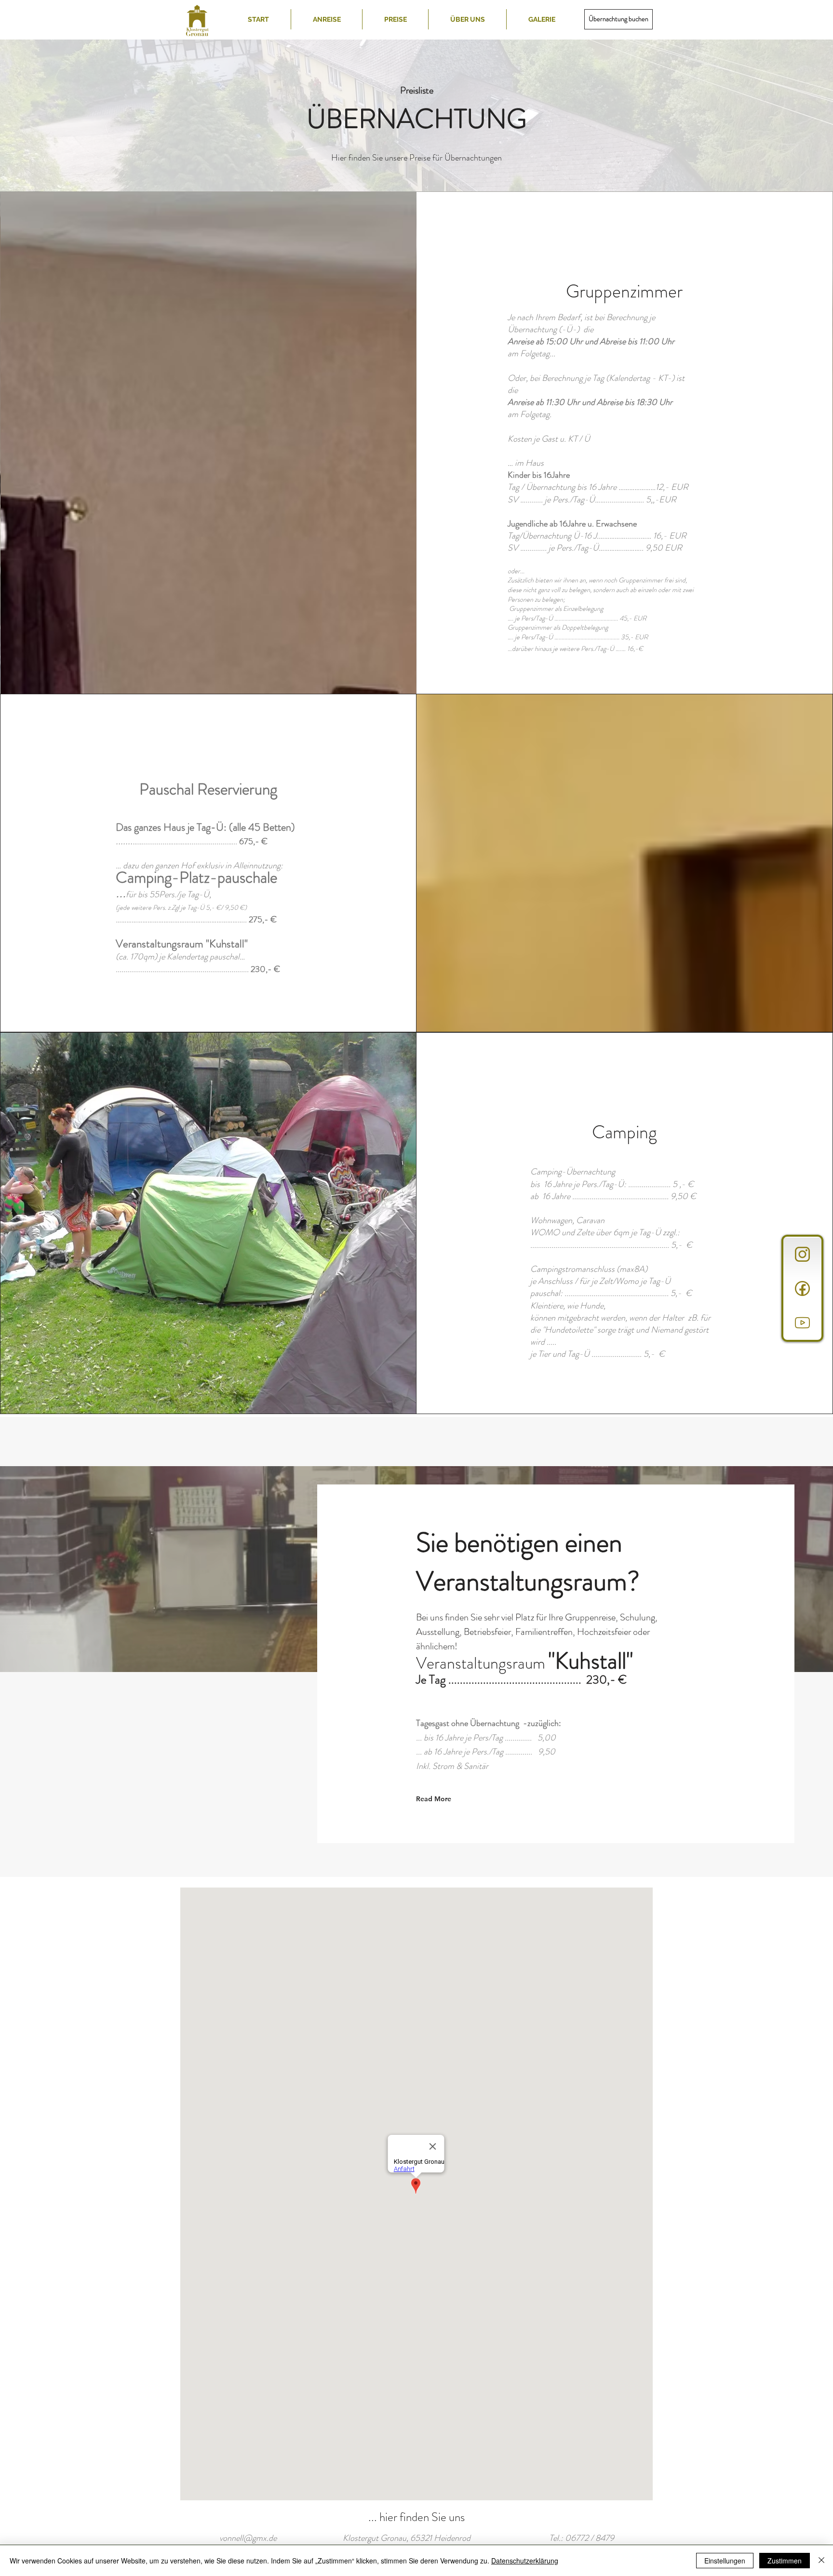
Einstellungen (725, 2561)
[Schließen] (821, 2561)
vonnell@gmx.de (248, 2538)
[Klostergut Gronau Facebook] (802, 1288)
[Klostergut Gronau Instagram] (802, 1254)
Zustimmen (785, 2561)
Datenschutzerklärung (525, 2561)
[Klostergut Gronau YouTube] (802, 1323)
